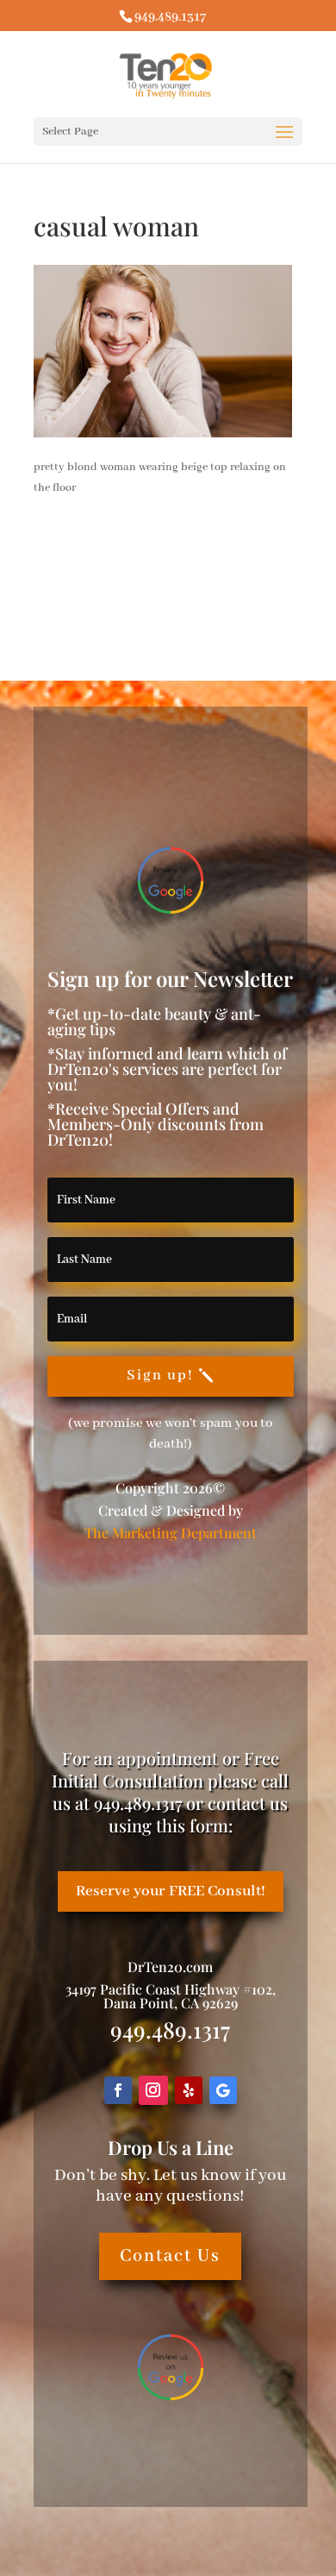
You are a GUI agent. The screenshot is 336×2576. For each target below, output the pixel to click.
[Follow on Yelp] (189, 2090)
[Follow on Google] (223, 2090)
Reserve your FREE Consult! (171, 1891)
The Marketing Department (171, 1533)
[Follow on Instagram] (153, 2090)
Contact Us (170, 2256)
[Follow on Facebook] (118, 2090)
